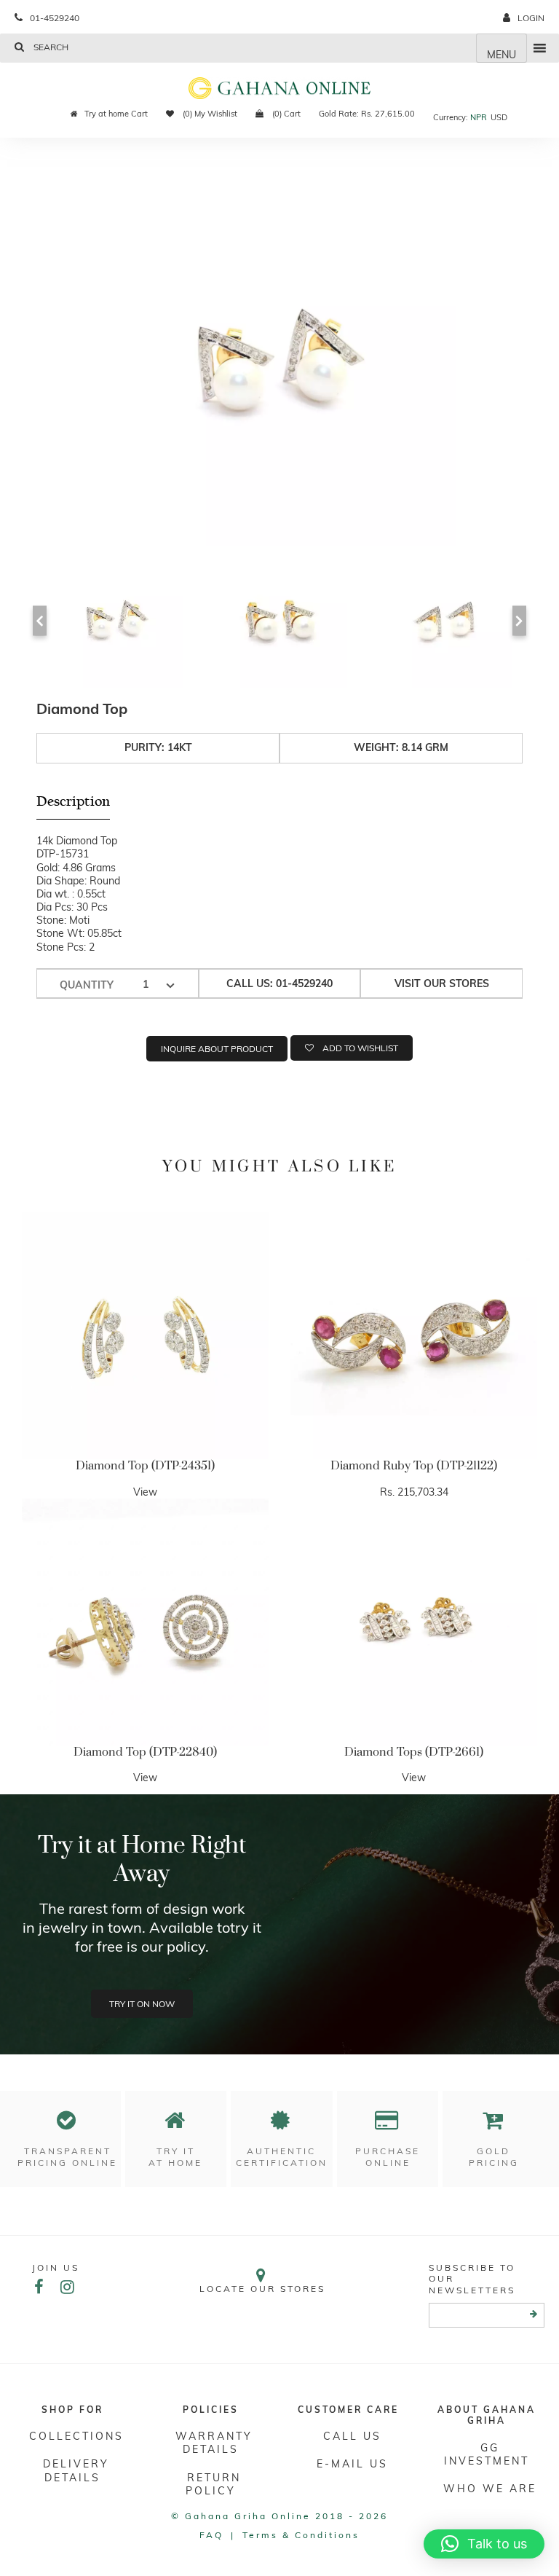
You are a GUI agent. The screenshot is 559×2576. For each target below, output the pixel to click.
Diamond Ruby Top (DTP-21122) (414, 1466)
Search (50, 47)
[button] (484, 2544)
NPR (479, 117)
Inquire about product (217, 1049)
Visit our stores (442, 983)
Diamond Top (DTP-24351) (145, 1466)
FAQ (211, 2535)
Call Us (352, 2436)
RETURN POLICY (213, 2484)
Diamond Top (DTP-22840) (145, 1752)
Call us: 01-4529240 (279, 983)
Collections (76, 2436)
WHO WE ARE (490, 2489)
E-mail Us (352, 2464)
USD (499, 117)
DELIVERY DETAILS (76, 2470)
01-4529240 (55, 18)
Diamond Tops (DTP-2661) (414, 1752)
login (531, 18)
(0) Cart (285, 114)
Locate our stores (262, 2289)
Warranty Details (214, 2443)
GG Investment (487, 2454)
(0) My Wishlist (209, 114)
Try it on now (142, 2004)
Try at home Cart (116, 114)
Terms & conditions (301, 2535)
